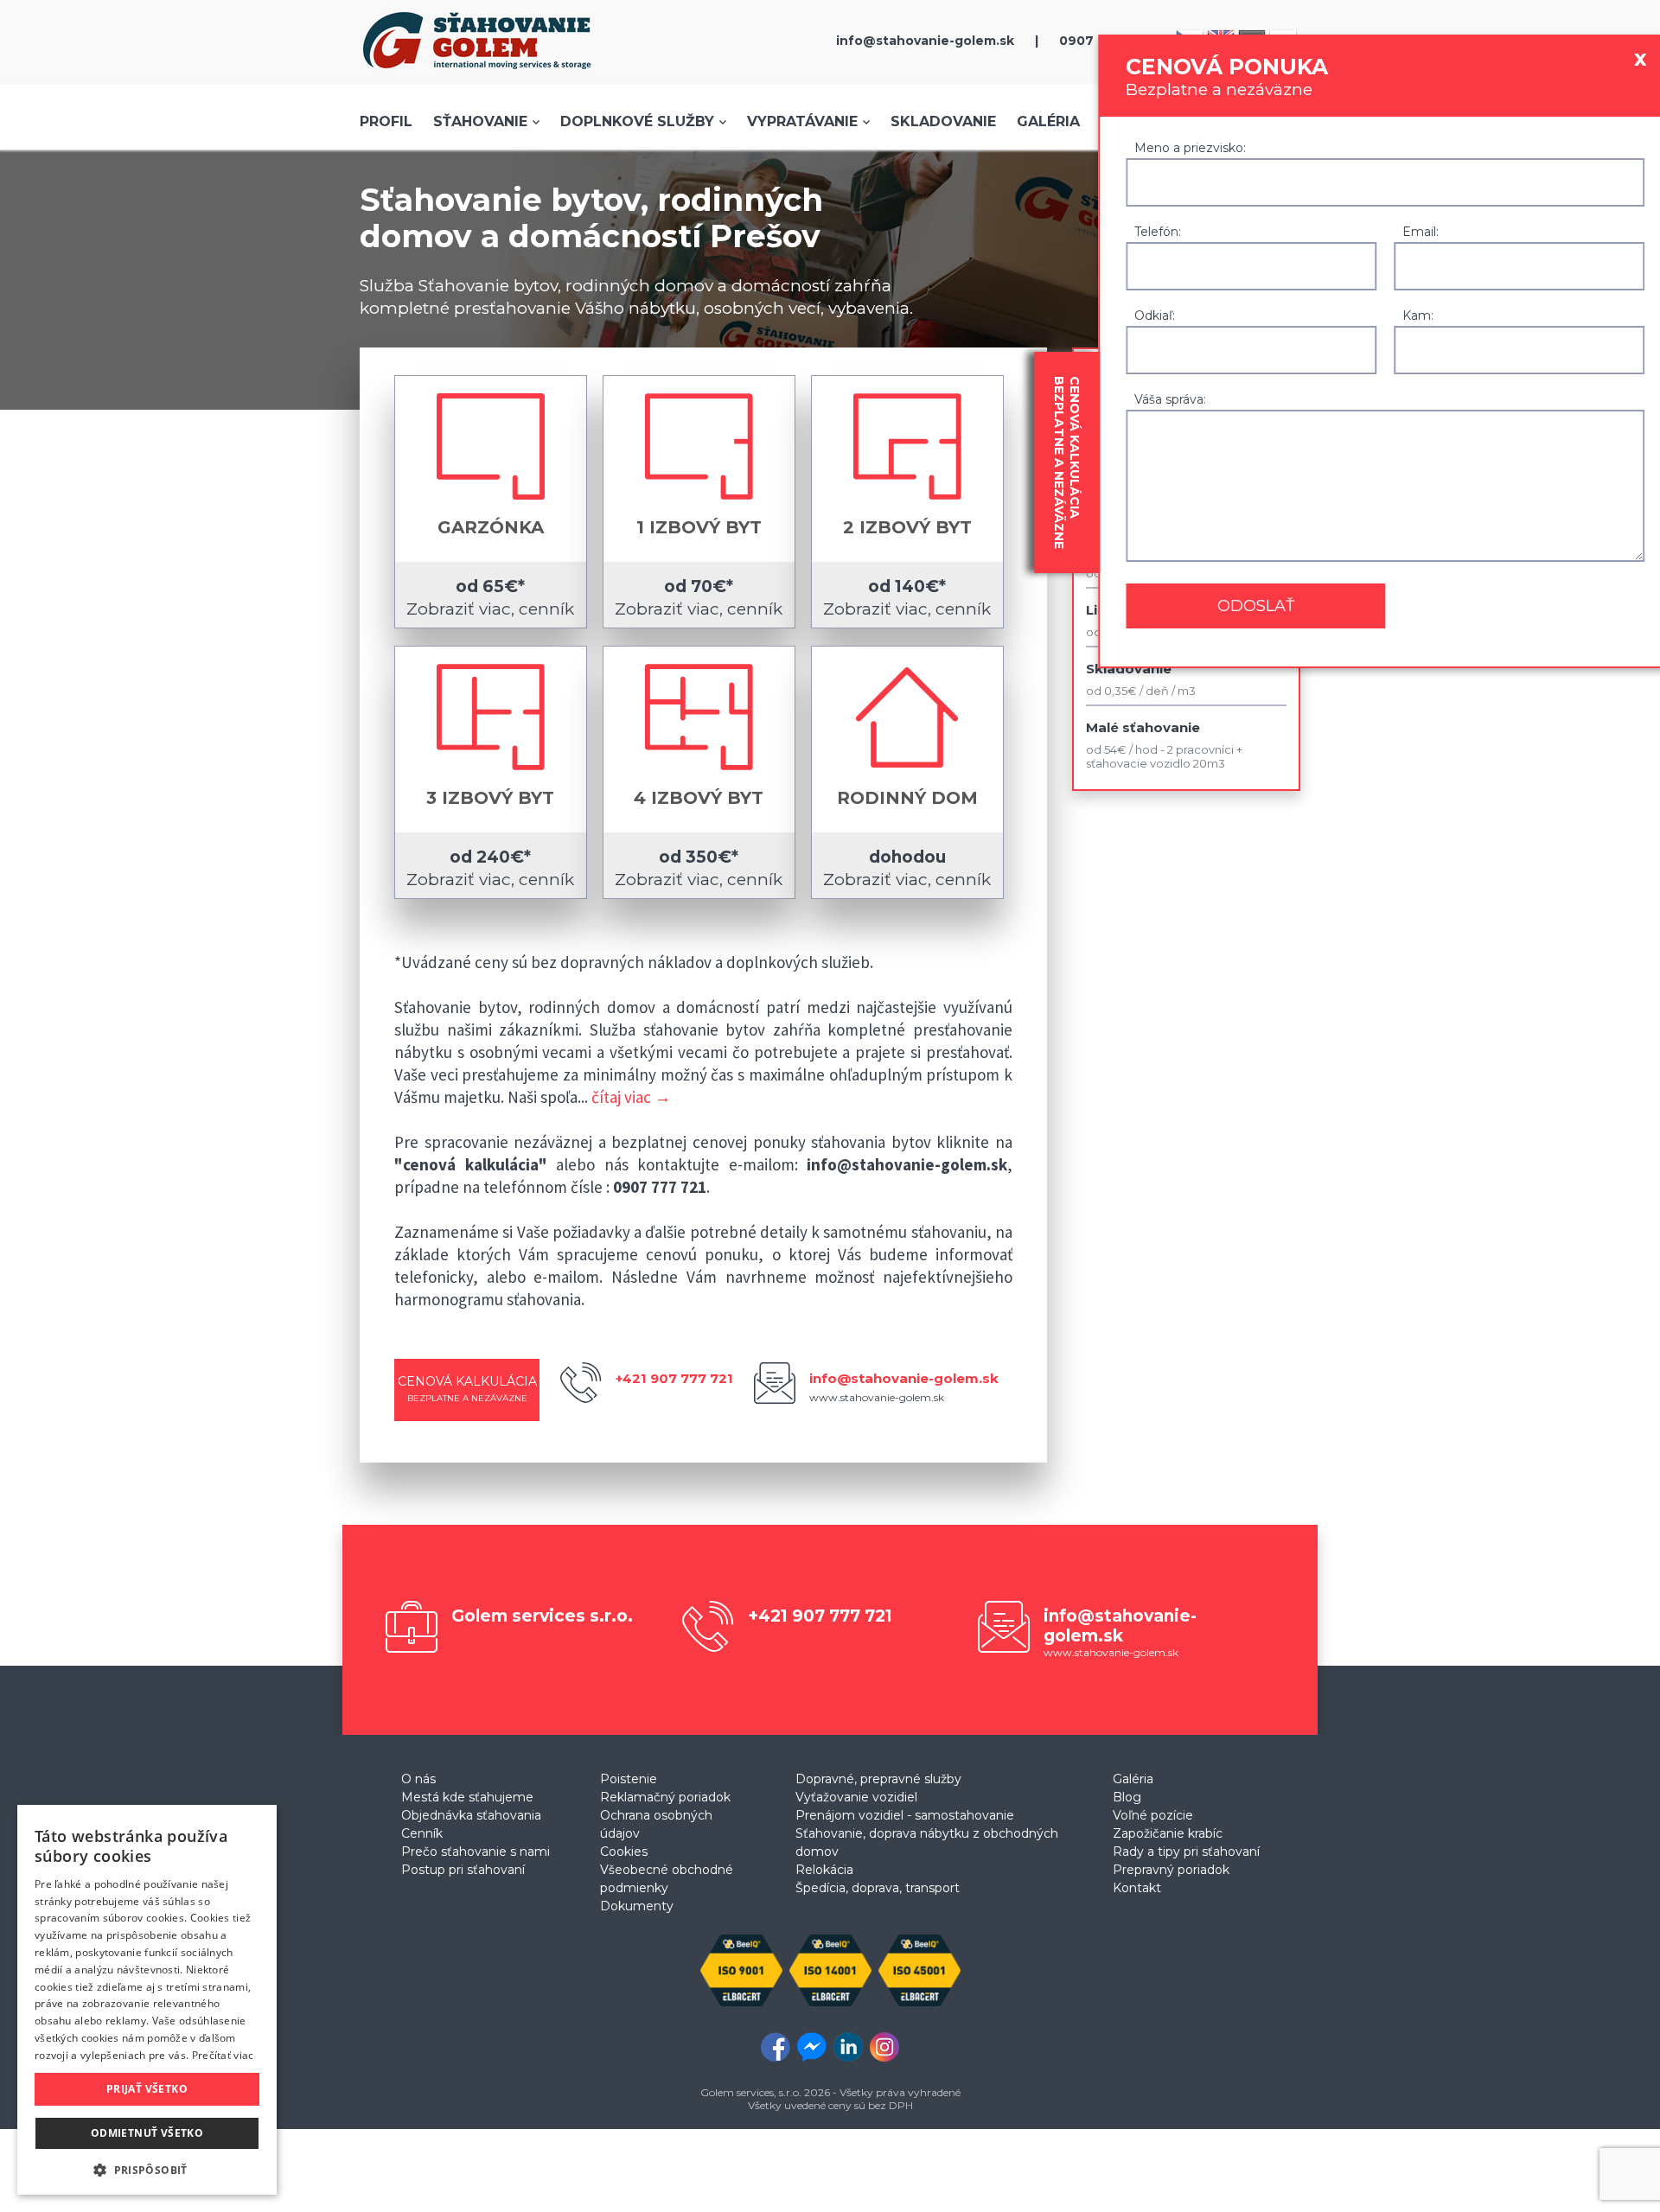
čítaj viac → (631, 1097)
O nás (418, 1779)
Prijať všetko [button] (147, 2089)
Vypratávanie (802, 121)
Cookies (624, 1852)
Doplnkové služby (637, 121)
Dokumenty (637, 1906)
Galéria (1048, 121)
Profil (386, 121)
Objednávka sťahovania (471, 1815)
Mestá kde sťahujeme (467, 1797)
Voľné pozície (1153, 1815)
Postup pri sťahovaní (463, 1870)
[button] (147, 2169)
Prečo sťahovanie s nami (476, 1852)
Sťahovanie (480, 121)
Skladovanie (943, 121)
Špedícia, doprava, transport (878, 1888)
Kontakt (1137, 1888)
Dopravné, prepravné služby (878, 1779)
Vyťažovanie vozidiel (856, 1797)
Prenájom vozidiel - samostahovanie (905, 1815)
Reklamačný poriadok (665, 1797)
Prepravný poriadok (1171, 1870)
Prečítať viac (223, 2055)
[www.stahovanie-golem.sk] (477, 73)
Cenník (422, 1833)
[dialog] (147, 2000)
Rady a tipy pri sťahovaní (1186, 1852)
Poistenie (629, 1779)
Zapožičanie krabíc (1168, 1833)
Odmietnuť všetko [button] (147, 2133)
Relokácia (824, 1870)
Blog (1127, 1797)
